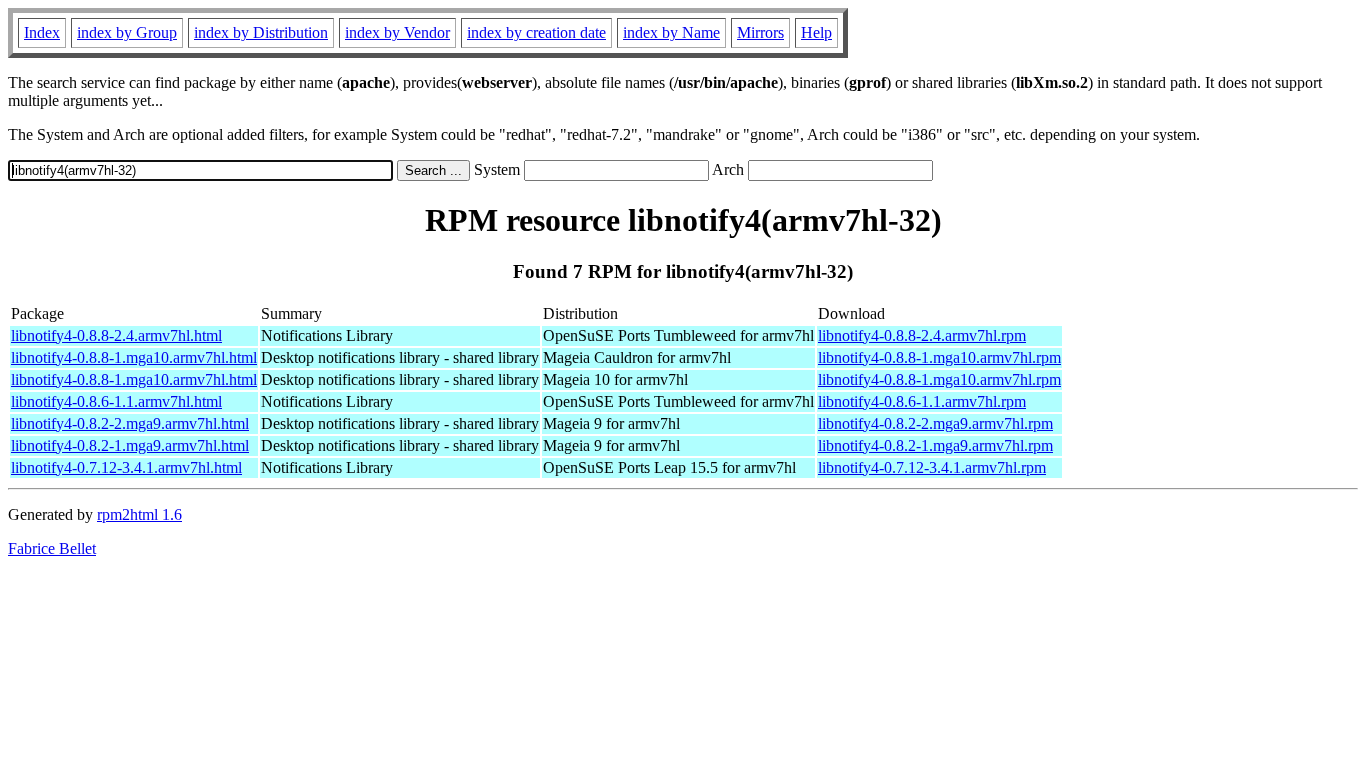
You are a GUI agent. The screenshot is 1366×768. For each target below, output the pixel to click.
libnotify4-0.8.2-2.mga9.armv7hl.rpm (935, 423)
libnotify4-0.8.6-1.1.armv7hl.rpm (922, 401)
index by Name (671, 32)
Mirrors (760, 32)
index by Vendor (397, 32)
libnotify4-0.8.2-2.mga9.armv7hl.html (130, 423)
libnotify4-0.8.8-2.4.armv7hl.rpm (922, 335)
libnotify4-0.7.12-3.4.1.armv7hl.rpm (932, 467)
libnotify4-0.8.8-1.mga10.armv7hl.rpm (939, 357)
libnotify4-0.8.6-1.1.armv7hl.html (116, 401)
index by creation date (536, 32)
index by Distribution (261, 32)
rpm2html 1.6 (139, 514)
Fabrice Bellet (52, 548)
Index (42, 32)
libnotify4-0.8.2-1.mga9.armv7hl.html (130, 445)
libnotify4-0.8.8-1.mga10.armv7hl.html (134, 357)
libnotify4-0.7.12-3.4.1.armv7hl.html (126, 467)
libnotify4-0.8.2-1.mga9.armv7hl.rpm (935, 445)
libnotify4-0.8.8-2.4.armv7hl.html (116, 335)
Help (816, 32)
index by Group (127, 32)
